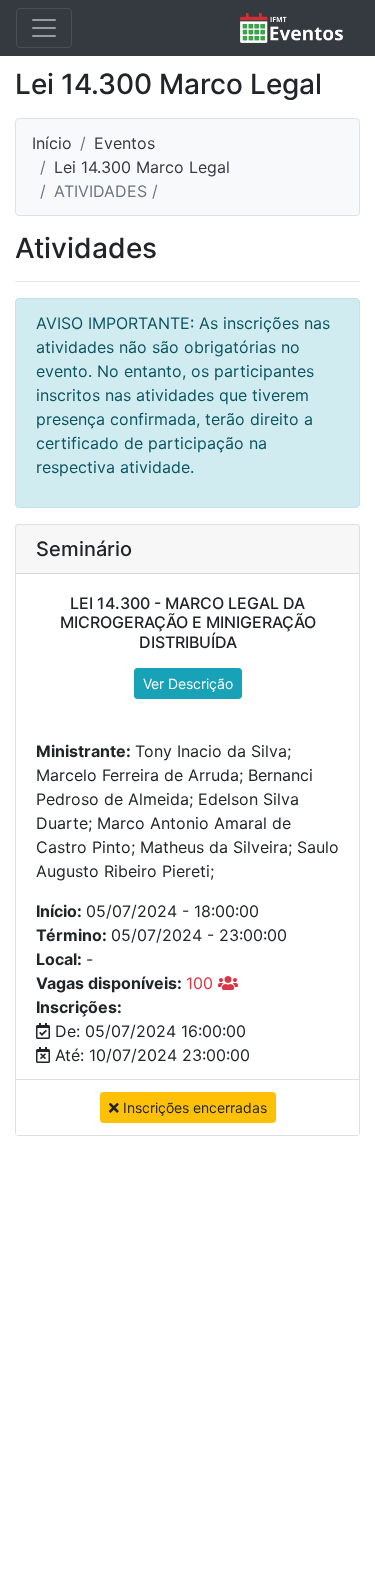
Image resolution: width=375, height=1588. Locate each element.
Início (52, 143)
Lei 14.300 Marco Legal (142, 167)
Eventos (124, 143)
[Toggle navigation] (44, 28)
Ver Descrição (188, 683)
